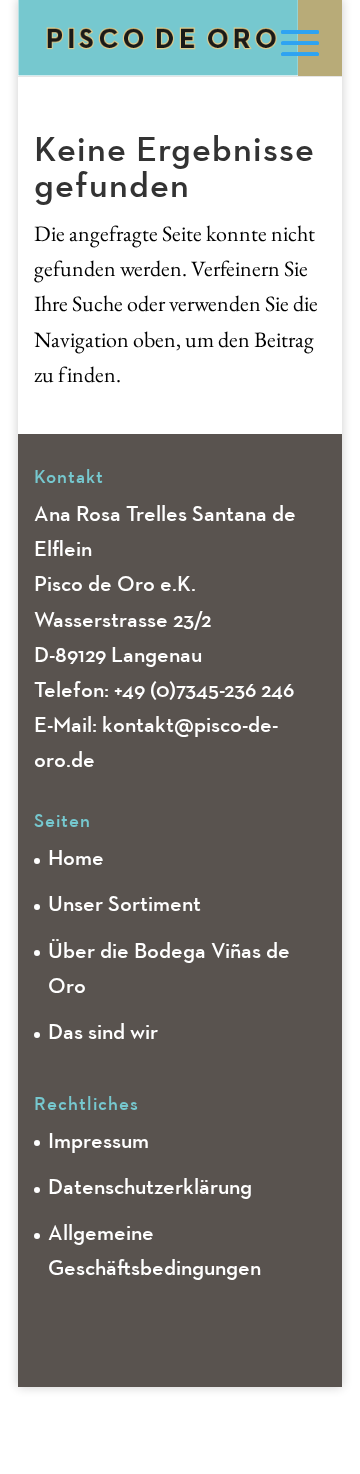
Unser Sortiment (124, 905)
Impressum (98, 1142)
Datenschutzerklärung (150, 1188)
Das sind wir (103, 1033)
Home (76, 859)
